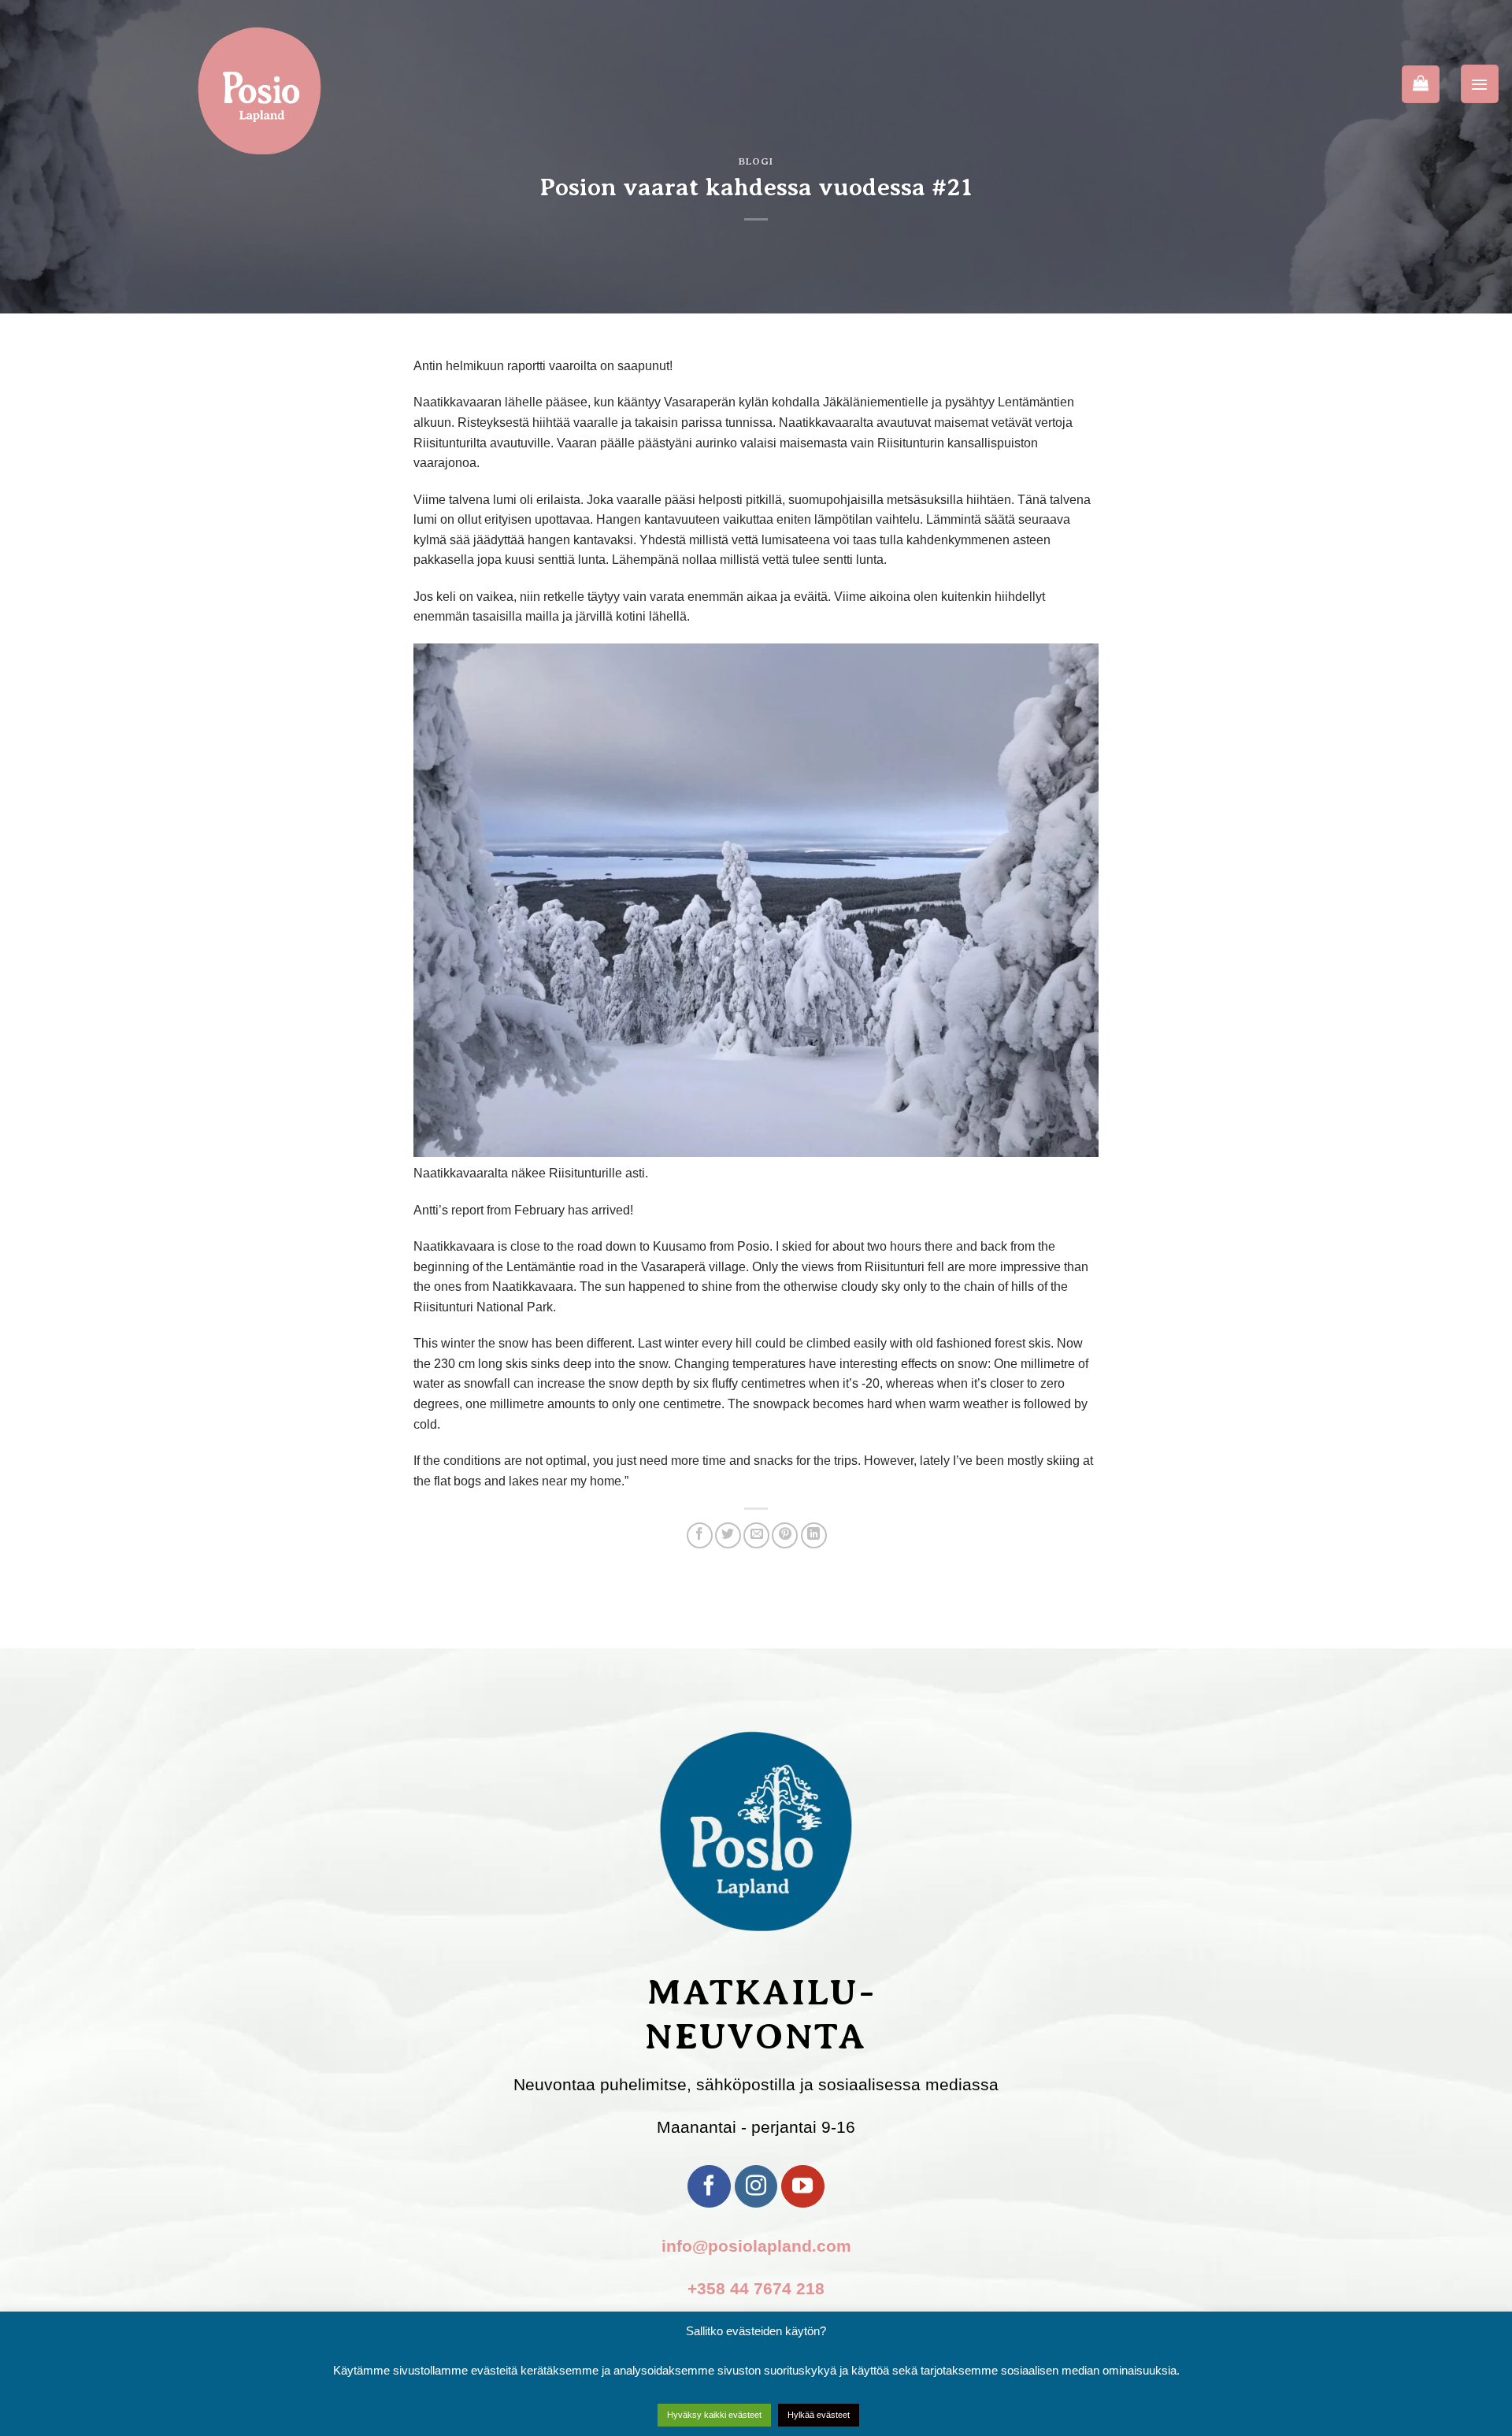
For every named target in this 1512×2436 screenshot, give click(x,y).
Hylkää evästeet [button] (819, 2415)
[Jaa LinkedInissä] (814, 1535)
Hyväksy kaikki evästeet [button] (714, 2415)
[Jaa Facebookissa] (700, 1535)
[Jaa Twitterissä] (728, 1535)
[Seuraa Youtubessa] (802, 2186)
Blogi (756, 161)
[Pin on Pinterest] (785, 1535)
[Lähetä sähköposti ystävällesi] (756, 1535)
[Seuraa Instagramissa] (756, 2186)
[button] (1480, 83)
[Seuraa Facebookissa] (709, 2186)
